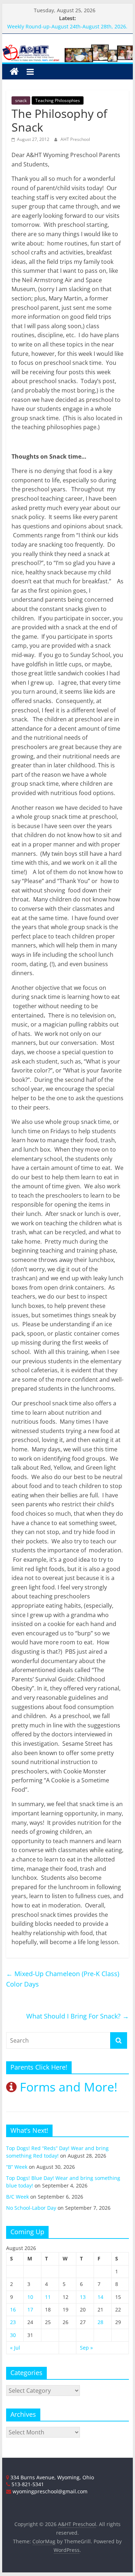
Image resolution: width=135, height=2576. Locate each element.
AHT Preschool (75, 139)
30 (13, 2335)
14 (100, 2297)
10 (30, 2297)
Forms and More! (67, 2087)
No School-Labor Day (31, 2208)
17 (30, 2309)
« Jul (15, 2348)
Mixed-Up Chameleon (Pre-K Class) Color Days (63, 1979)
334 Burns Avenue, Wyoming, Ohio (51, 2477)
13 (83, 2297)
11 (48, 2297)
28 (100, 2322)
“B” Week (17, 2167)
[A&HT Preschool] (14, 72)
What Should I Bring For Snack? (78, 2016)
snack (21, 100)
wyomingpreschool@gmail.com (49, 2491)
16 (13, 2309)
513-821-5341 (27, 2484)
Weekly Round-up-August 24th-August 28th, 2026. (67, 26)
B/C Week (17, 2197)
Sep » (86, 2348)
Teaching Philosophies (58, 100)
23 (13, 2322)
